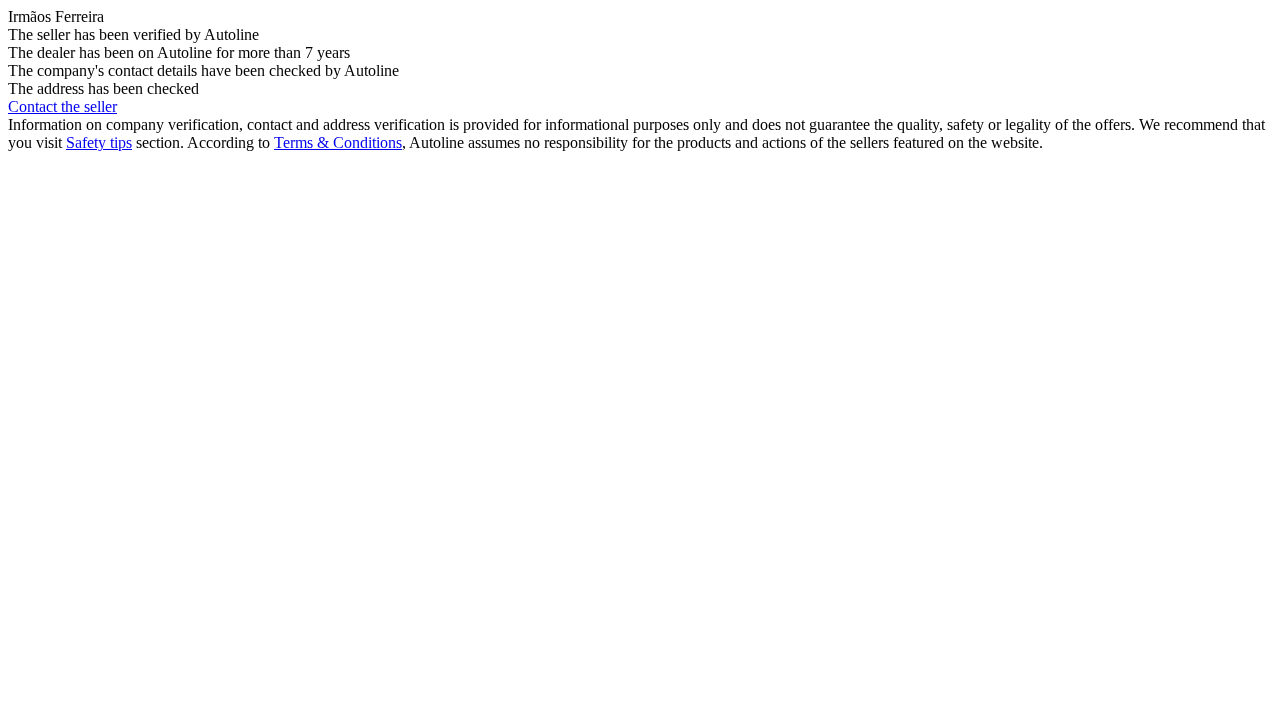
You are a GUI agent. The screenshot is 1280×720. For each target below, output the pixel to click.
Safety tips (99, 142)
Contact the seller (62, 106)
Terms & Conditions (338, 142)
